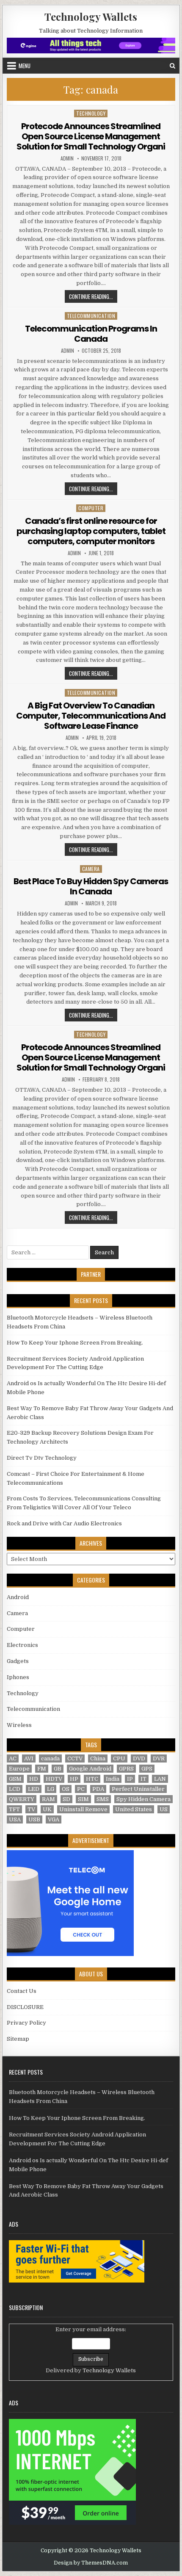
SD (66, 1799)
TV (31, 1809)
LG (51, 1789)
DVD (139, 1758)
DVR (159, 1758)
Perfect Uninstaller (138, 1789)
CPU (119, 1758)
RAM (48, 1799)
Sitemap (18, 2039)
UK (47, 1809)
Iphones (18, 1677)
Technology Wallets (91, 17)
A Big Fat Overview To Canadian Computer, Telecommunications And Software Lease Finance (91, 716)
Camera (91, 869)
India (113, 1779)
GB (58, 1769)
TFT (14, 1809)
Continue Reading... (93, 296)
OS (66, 1789)
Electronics (22, 1645)
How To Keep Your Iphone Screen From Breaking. (75, 1343)
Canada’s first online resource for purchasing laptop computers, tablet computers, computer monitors (91, 531)
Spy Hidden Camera (143, 1799)
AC (13, 1758)
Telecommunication (91, 316)
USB (34, 1819)
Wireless (19, 1725)
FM (42, 1769)
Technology (91, 113)
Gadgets (18, 1661)
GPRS (126, 1769)
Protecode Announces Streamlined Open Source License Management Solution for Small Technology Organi (91, 136)
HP (74, 1779)
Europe (19, 1769)
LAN (160, 1779)
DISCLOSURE (25, 2007)
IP (130, 1779)
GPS (147, 1769)
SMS (103, 1799)
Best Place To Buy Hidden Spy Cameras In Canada (91, 886)
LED (34, 1789)
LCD (15, 1789)
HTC (92, 1779)
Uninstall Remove (83, 1809)
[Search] (172, 66)
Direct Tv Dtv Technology (42, 1458)
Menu (25, 66)
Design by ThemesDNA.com (91, 2563)
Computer (91, 508)
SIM (83, 1799)
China (98, 1758)
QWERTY (22, 1799)
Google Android (90, 1769)
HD (34, 1779)
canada (50, 1758)
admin (67, 158)
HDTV (54, 1779)
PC (81, 1789)
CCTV (75, 1758)
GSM (15, 1779)
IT (143, 1779)
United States (134, 1809)
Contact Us (22, 1991)
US (164, 1809)
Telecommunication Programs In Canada (91, 334)
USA (15, 1819)
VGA (54, 1819)
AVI (29, 1758)
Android (18, 1597)
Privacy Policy (26, 2023)
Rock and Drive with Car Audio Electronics (64, 1523)
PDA (98, 1789)
